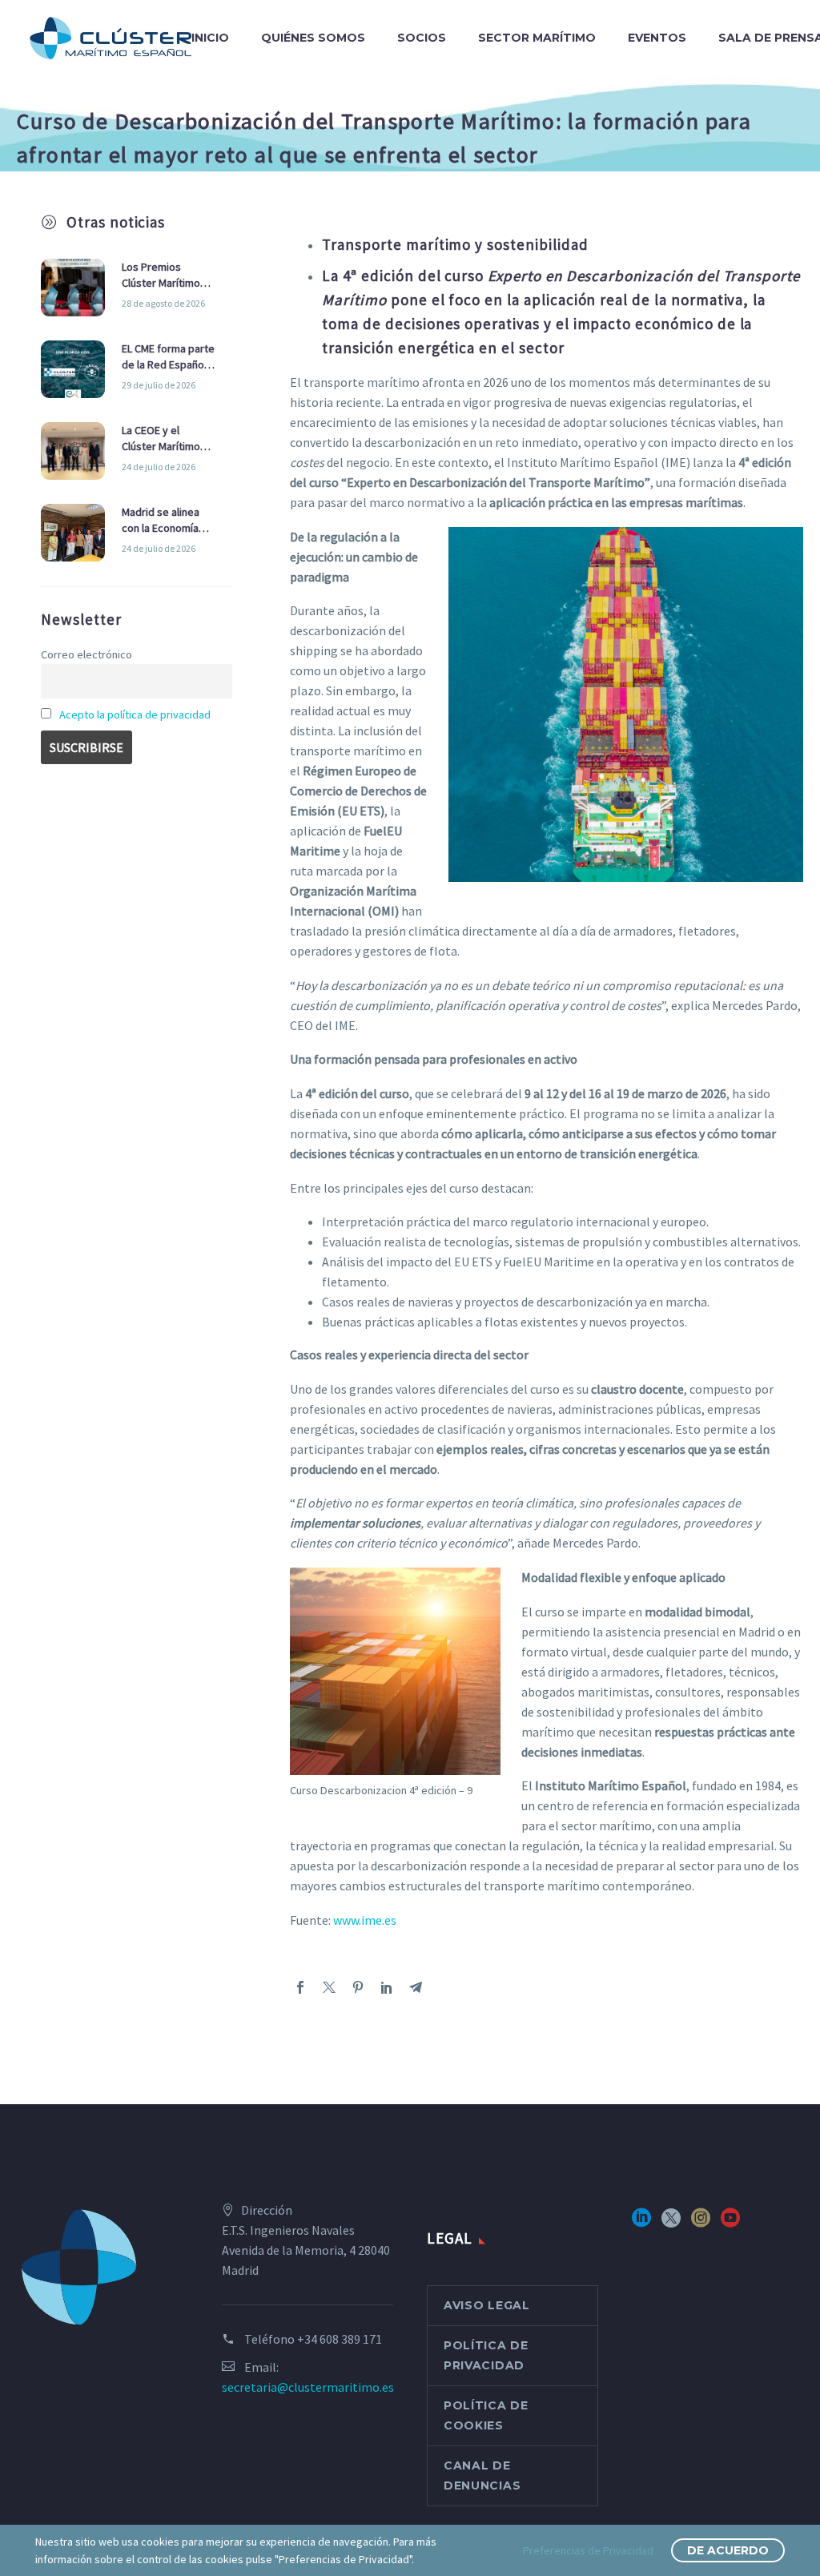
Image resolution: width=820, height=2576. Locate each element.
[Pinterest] (358, 1987)
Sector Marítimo (537, 38)
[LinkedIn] (387, 1987)
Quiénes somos (313, 38)
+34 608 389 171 (340, 2339)
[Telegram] (416, 1987)
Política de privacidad (486, 2355)
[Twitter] (329, 1987)
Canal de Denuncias (482, 2475)
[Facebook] (300, 1987)
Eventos (657, 38)
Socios (422, 38)
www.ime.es (365, 1920)
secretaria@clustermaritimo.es (308, 2387)
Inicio (210, 38)
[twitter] (671, 2223)
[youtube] (730, 2223)
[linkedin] (641, 2223)
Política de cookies (486, 2415)
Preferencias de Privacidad (588, 2550)
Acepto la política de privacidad (135, 714)
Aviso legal (487, 2305)
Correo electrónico (86, 654)
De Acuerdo (728, 2550)
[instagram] (701, 2223)
